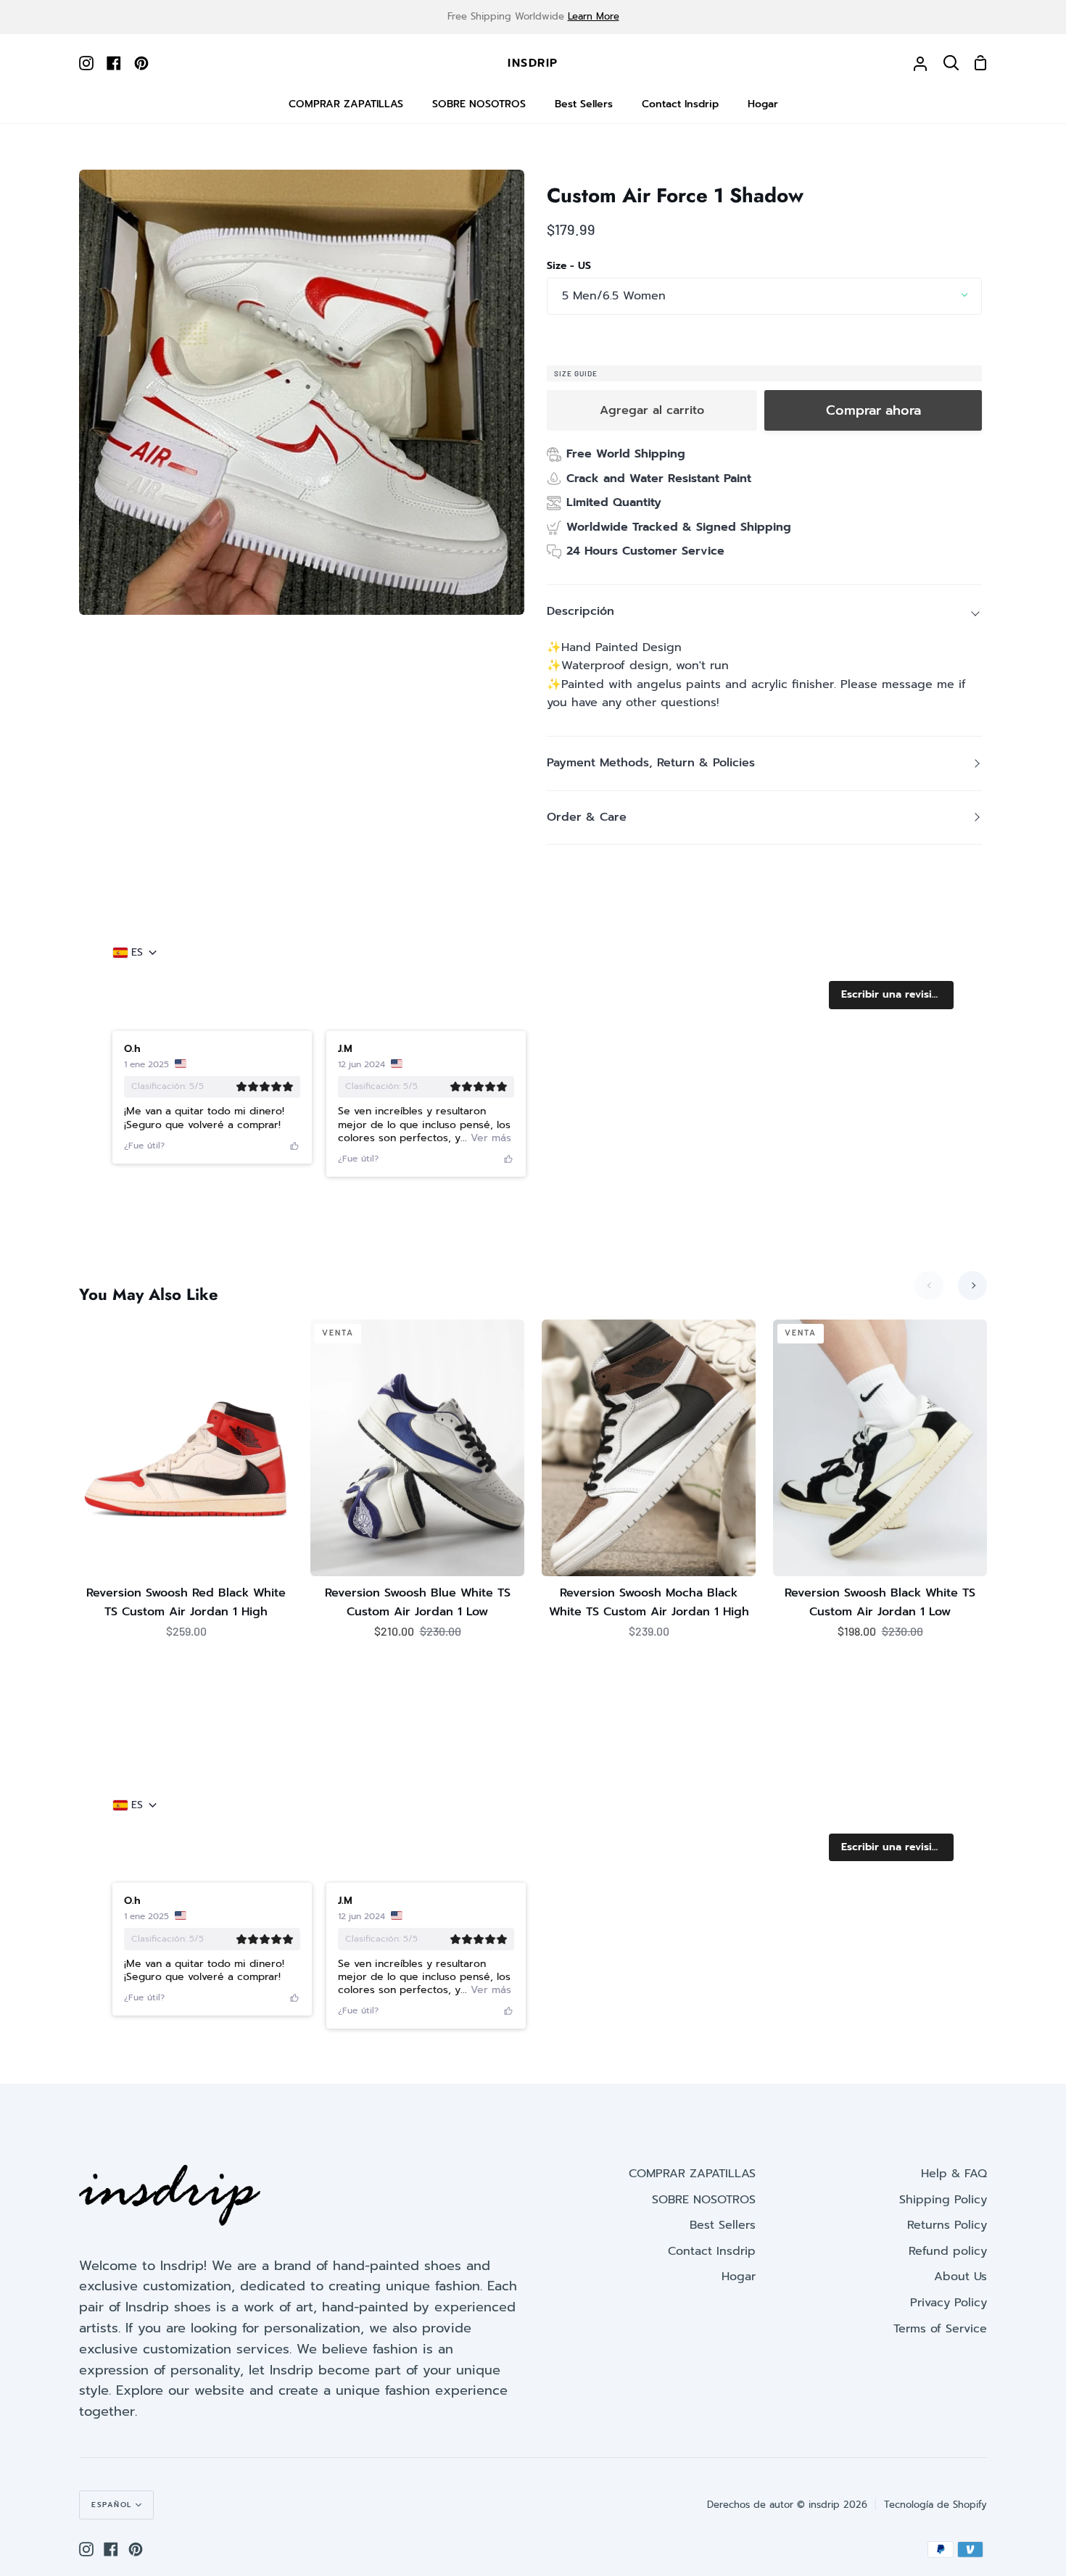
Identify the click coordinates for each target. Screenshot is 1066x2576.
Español (112, 2505)
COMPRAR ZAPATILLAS (692, 2174)
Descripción (580, 611)
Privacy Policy (949, 2303)
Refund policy (948, 2251)
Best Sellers (723, 2225)
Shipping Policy (943, 2200)
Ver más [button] (489, 1138)
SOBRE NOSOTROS (704, 2200)
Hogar (739, 2277)
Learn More (594, 16)
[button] (891, 995)
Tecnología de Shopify (935, 2505)
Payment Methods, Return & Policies (651, 763)
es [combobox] (137, 953)
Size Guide (576, 373)
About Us (960, 2277)
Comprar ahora (873, 410)
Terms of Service (940, 2329)
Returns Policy (947, 2225)
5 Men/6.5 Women (614, 296)
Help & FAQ (954, 2174)
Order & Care (587, 817)
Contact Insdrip (712, 2251)
